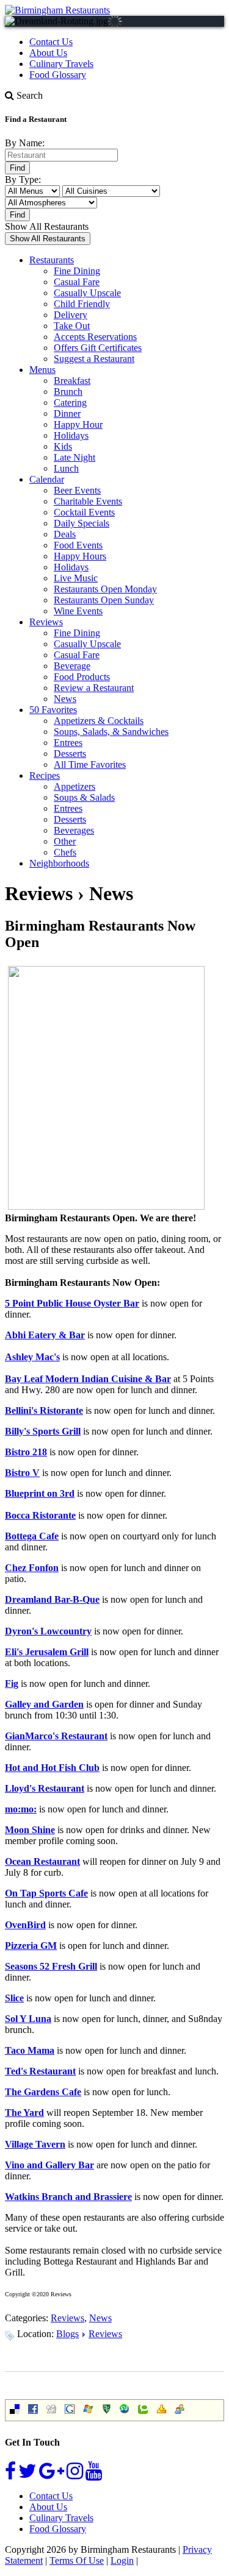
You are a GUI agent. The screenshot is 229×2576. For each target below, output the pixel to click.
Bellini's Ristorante (44, 1410)
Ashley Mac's (32, 1357)
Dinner (67, 413)
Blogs (67, 2334)
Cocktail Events (84, 512)
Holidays (71, 435)
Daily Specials (82, 523)
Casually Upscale (87, 293)
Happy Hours (80, 556)
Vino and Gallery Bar (49, 2165)
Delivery (71, 315)
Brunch (68, 392)
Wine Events (78, 611)
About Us (48, 53)
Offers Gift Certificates (98, 348)
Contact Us (51, 42)
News (65, 699)
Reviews (46, 622)
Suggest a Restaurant (94, 359)
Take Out (72, 326)
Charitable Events (88, 501)
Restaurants (52, 260)
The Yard (24, 2113)
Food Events (78, 545)
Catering (70, 403)
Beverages (74, 830)
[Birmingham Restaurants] (57, 10)
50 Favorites (53, 710)
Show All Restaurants (47, 226)
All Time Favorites (90, 765)
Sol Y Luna (28, 2019)
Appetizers (75, 786)
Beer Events (77, 490)
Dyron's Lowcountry (48, 1631)
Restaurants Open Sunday (104, 600)
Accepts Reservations (95, 337)
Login (122, 2560)
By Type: (23, 179)
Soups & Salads (84, 797)
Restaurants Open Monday (105, 589)
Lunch (66, 468)
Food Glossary (58, 75)
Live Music (76, 578)
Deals (65, 534)
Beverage (72, 666)
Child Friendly (82, 304)
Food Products (82, 677)
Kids (63, 446)
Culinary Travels (61, 64)
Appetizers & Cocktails (99, 721)
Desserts (70, 754)
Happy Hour (78, 424)
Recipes (45, 775)
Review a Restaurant (94, 688)
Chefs (65, 852)
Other (65, 841)
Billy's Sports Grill (43, 1431)
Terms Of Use (77, 2560)
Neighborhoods (59, 863)
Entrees (68, 743)
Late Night (75, 457)
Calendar (47, 479)
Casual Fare (77, 282)
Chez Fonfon (32, 1568)
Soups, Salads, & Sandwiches (111, 732)
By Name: (25, 143)
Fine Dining (77, 271)
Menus (42, 370)
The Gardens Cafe (43, 2092)
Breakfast (72, 381)
